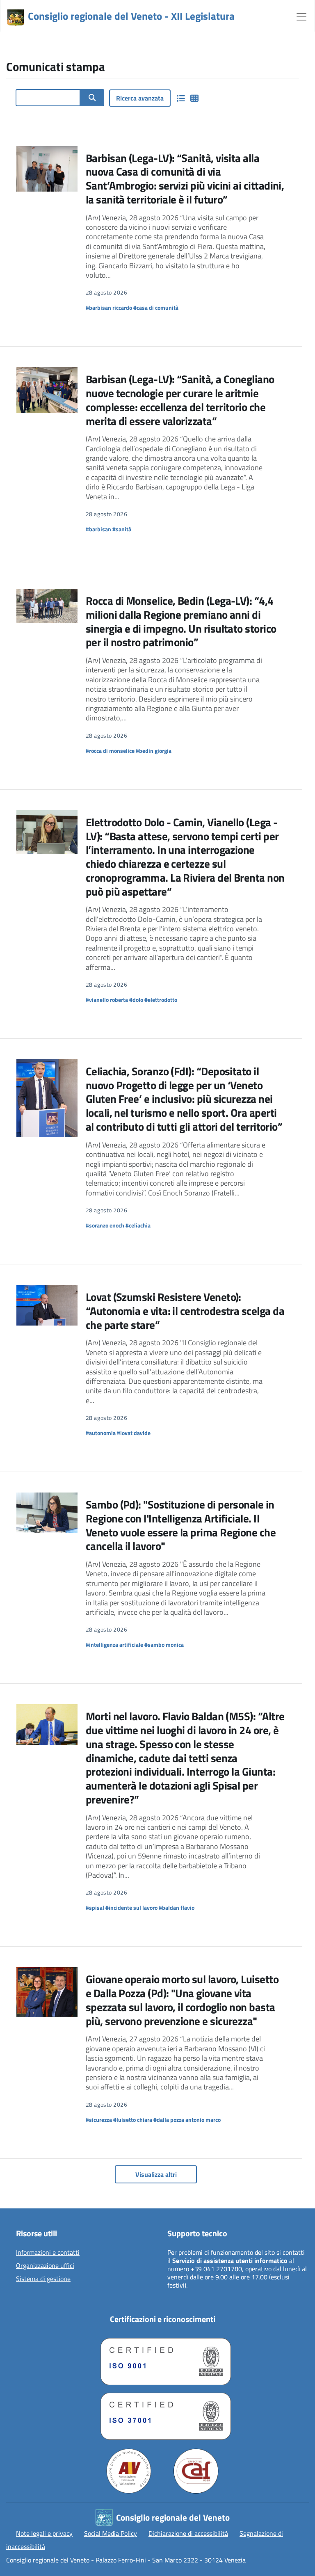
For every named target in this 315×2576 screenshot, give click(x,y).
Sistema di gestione (43, 2279)
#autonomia (101, 1433)
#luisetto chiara (133, 2120)
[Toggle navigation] (301, 16)
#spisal (95, 1907)
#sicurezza (99, 2120)
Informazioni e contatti (48, 2253)
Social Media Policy (111, 2533)
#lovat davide (134, 1433)
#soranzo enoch (105, 1225)
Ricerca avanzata (140, 98)
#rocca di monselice (110, 751)
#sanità (122, 529)
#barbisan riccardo (109, 307)
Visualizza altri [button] (156, 2174)
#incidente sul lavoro (131, 1907)
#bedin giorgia (154, 751)
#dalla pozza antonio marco (187, 2120)
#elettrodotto (161, 1000)
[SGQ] (162, 2360)
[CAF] (196, 2471)
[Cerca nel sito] (92, 98)
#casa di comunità (156, 307)
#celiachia (138, 1225)
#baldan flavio (177, 1907)
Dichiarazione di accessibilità (188, 2533)
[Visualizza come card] (194, 98)
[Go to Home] (16, 18)
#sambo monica (164, 1645)
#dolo (136, 1000)
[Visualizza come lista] (180, 98)
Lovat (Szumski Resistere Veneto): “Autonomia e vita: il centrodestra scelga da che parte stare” (185, 1311)
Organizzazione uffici (45, 2266)
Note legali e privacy (44, 2533)
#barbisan (98, 529)
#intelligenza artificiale (114, 1645)
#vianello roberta (107, 1000)
